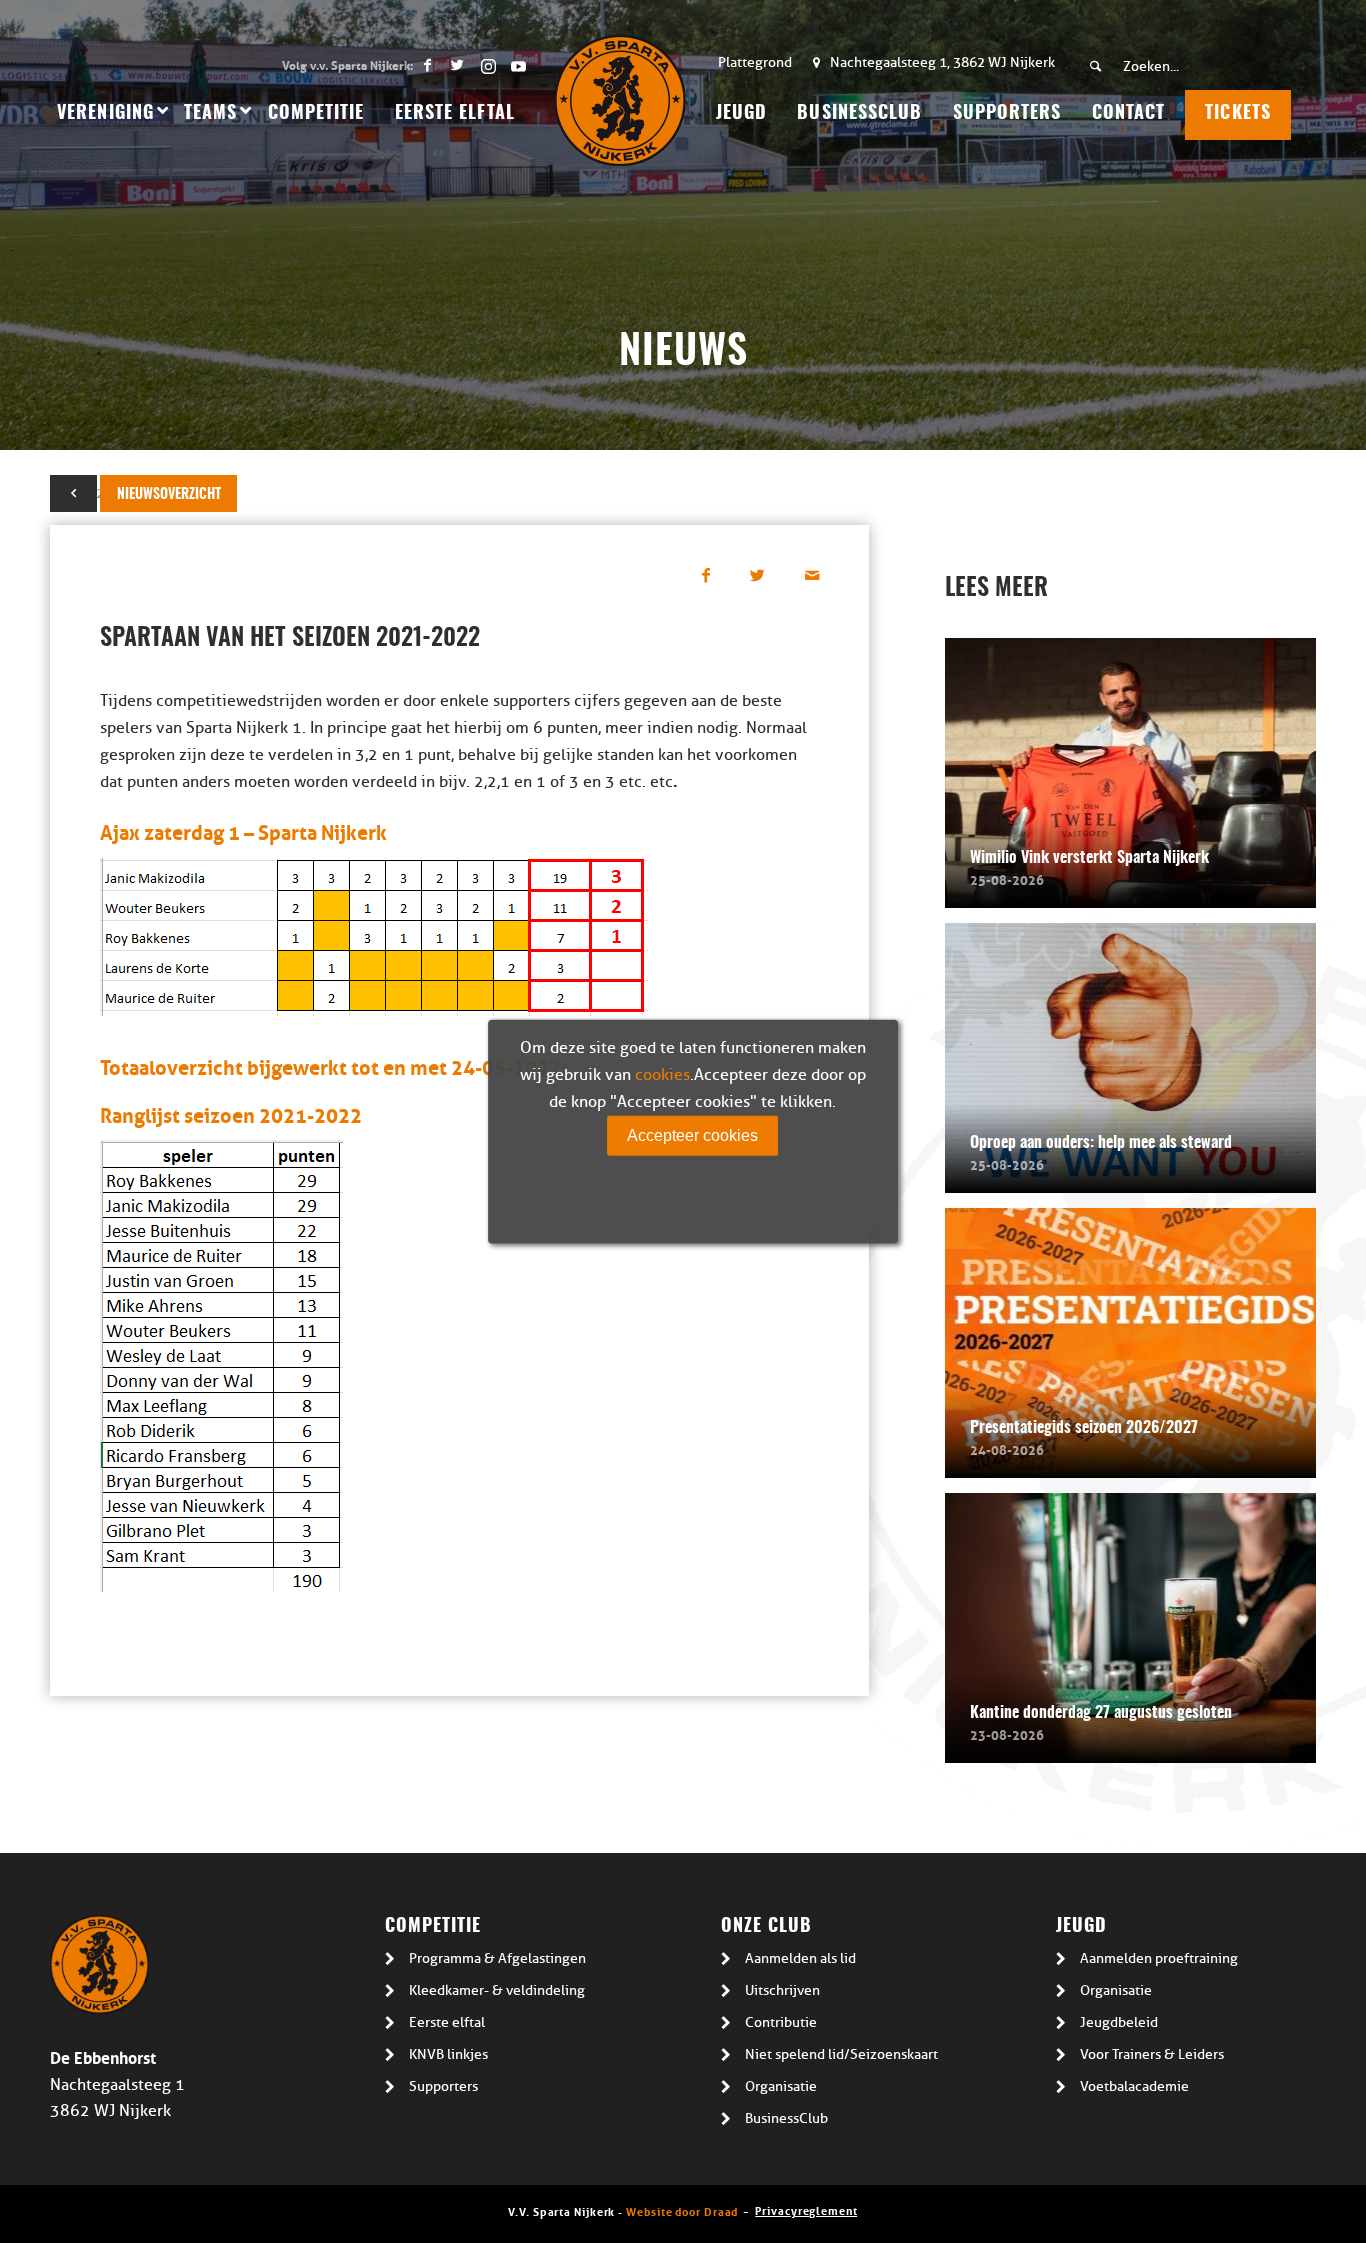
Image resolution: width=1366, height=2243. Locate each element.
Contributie (781, 2022)
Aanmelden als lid (800, 1958)
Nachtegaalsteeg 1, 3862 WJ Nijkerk (942, 62)
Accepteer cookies (692, 1134)
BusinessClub (786, 2118)
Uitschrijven (782, 1990)
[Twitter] (457, 65)
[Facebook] (427, 65)
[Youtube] (518, 65)
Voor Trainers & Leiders (1152, 2054)
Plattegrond (755, 62)
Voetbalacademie (1134, 2086)
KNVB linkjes (448, 2054)
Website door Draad (682, 2210)
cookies (662, 1074)
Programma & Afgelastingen (497, 1958)
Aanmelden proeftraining (1159, 1958)
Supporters (443, 2086)
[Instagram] (487, 65)
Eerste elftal (447, 2022)
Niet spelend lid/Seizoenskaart (841, 2054)
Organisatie (781, 2086)
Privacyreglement (806, 2209)
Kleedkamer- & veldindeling (497, 1990)
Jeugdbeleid (1119, 2022)
